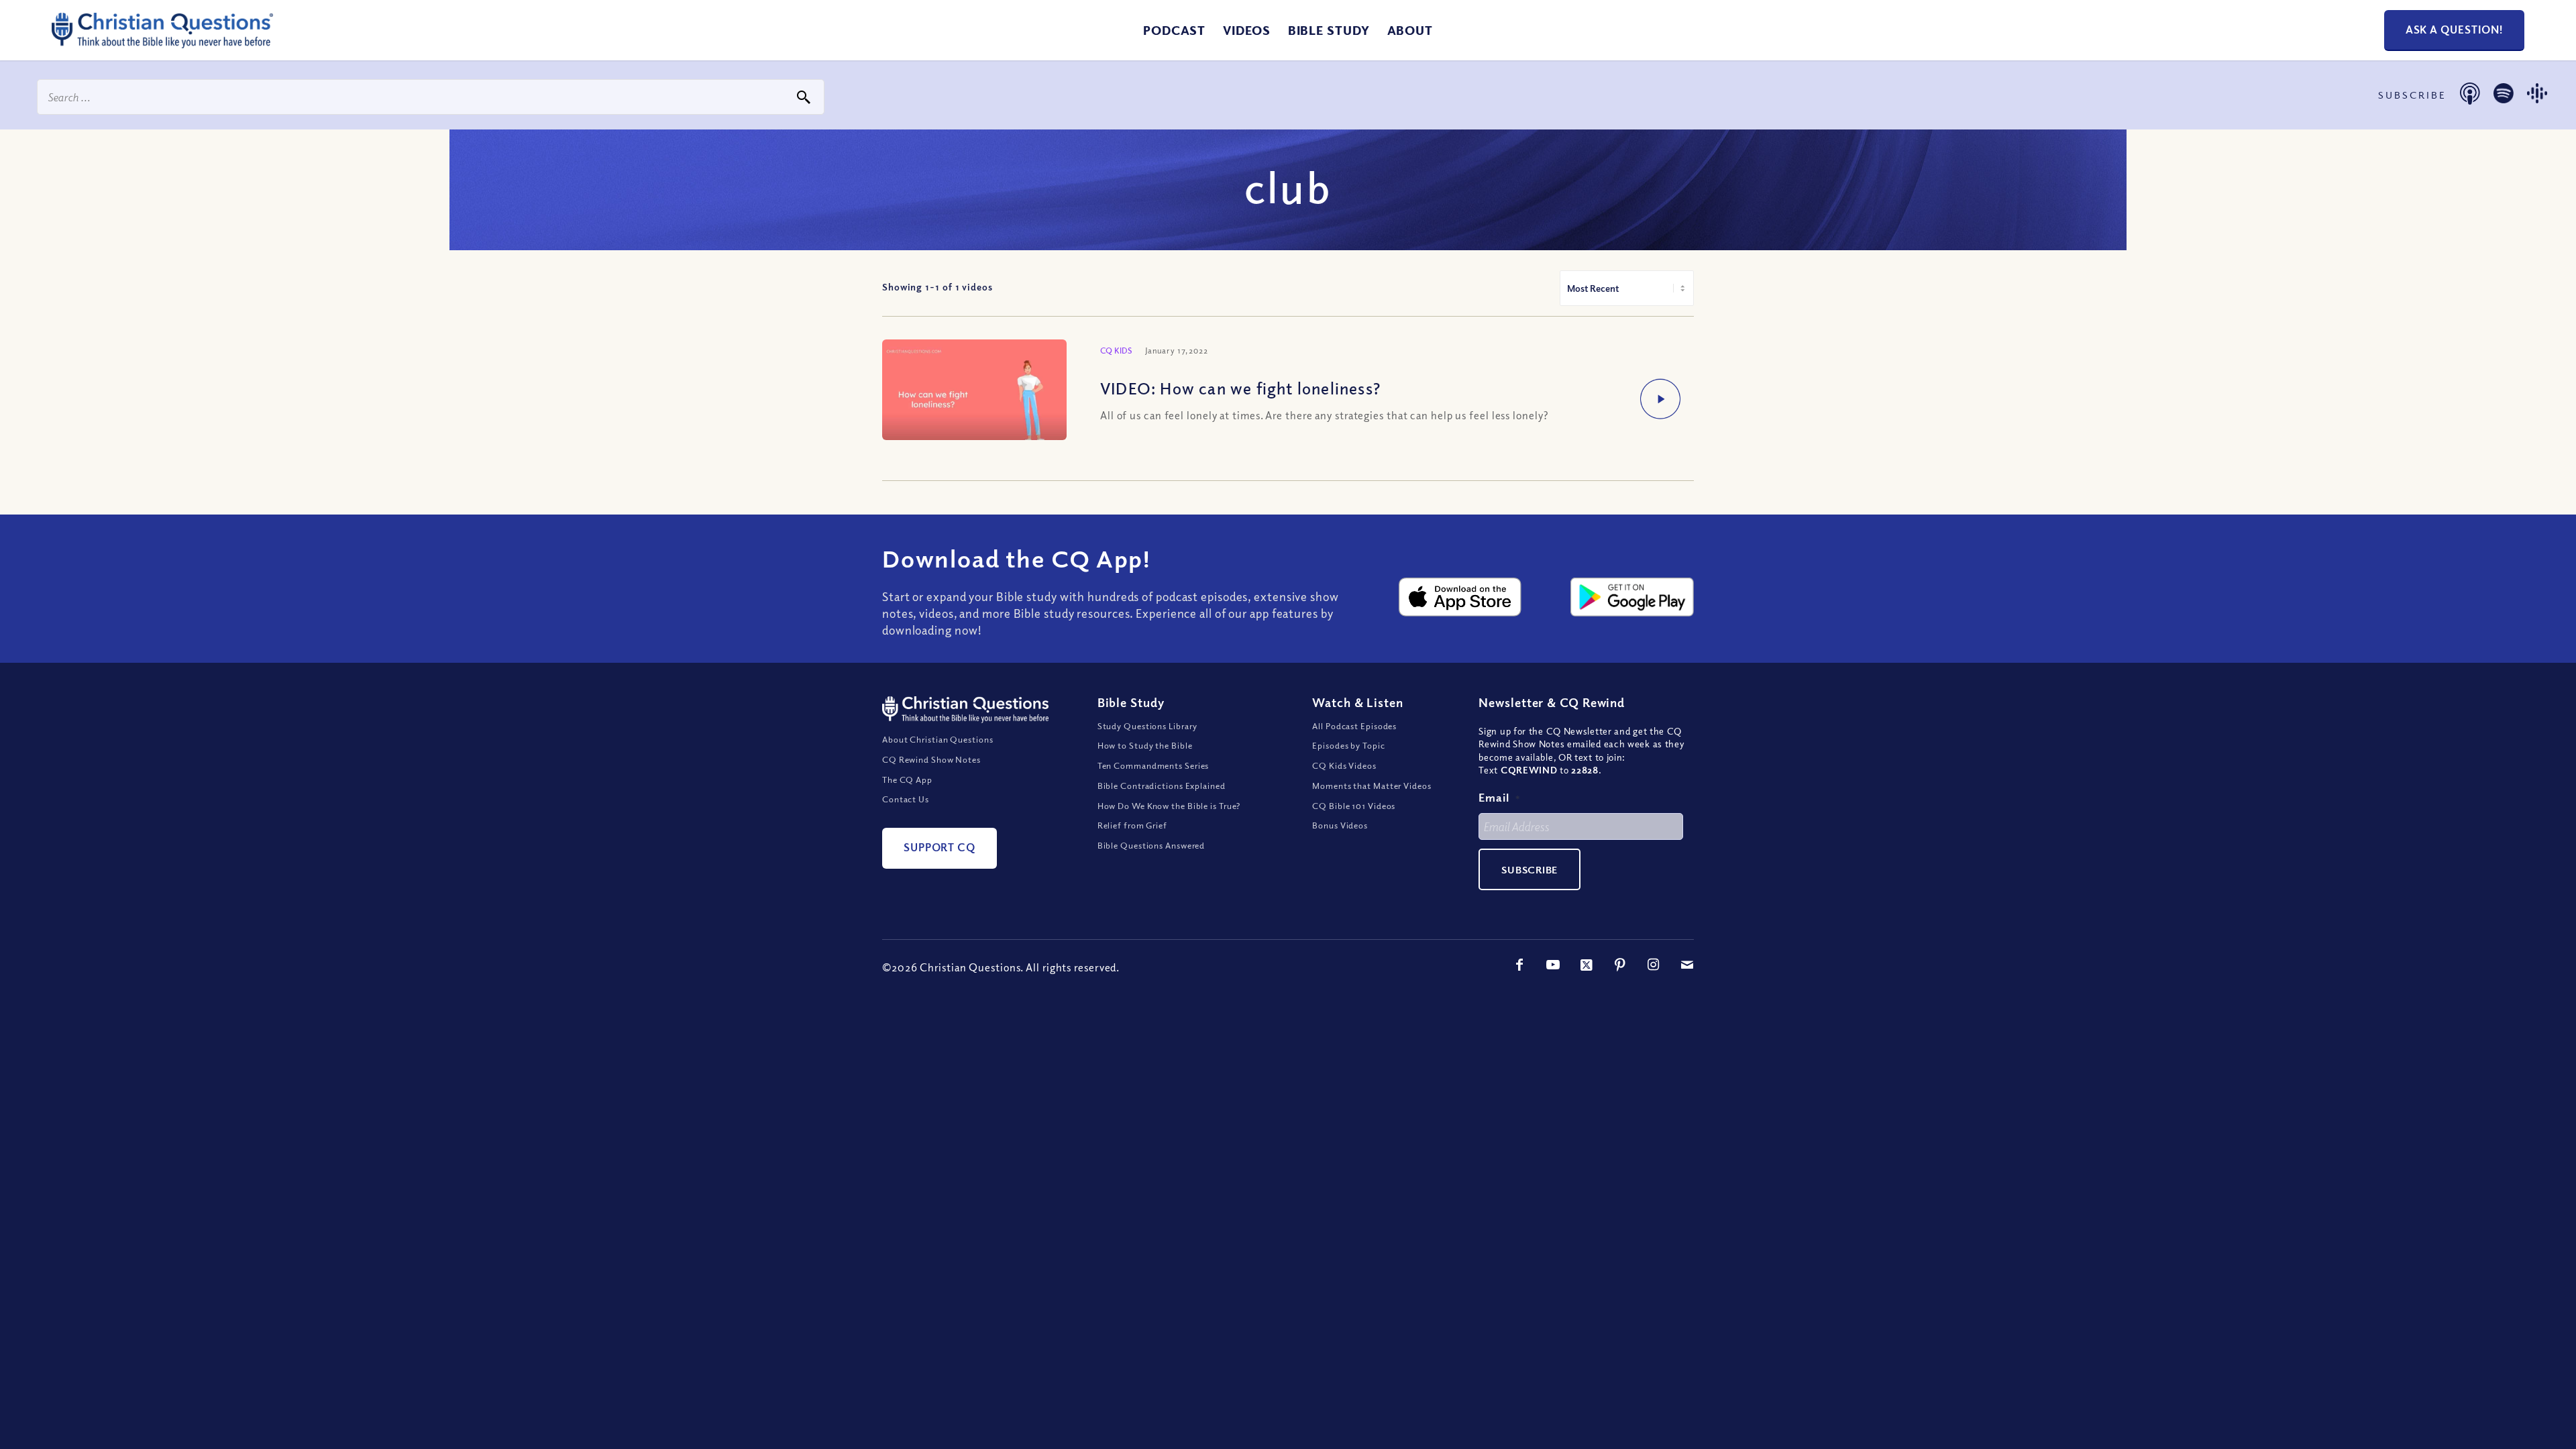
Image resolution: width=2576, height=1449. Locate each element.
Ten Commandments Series (1153, 765)
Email (1499, 797)
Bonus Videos (1340, 825)
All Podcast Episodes (1354, 726)
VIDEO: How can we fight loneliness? (1240, 388)
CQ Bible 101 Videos (1354, 806)
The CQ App (907, 780)
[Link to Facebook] (1519, 965)
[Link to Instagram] (1654, 965)
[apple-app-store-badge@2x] (1460, 597)
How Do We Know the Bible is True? (1169, 806)
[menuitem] (1174, 30)
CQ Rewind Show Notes (931, 759)
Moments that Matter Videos (1372, 786)
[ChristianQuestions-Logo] (162, 43)
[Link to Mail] (1687, 965)
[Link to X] (1587, 965)
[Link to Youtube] (1553, 965)
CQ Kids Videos (1344, 765)
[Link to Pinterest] (1620, 965)
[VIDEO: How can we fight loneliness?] (974, 394)
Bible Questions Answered (1151, 845)
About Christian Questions (938, 739)
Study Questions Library (1148, 726)
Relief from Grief (1132, 825)
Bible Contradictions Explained (1162, 786)
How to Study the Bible (1145, 745)
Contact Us (906, 799)
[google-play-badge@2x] (1632, 597)
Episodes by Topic (1348, 745)
